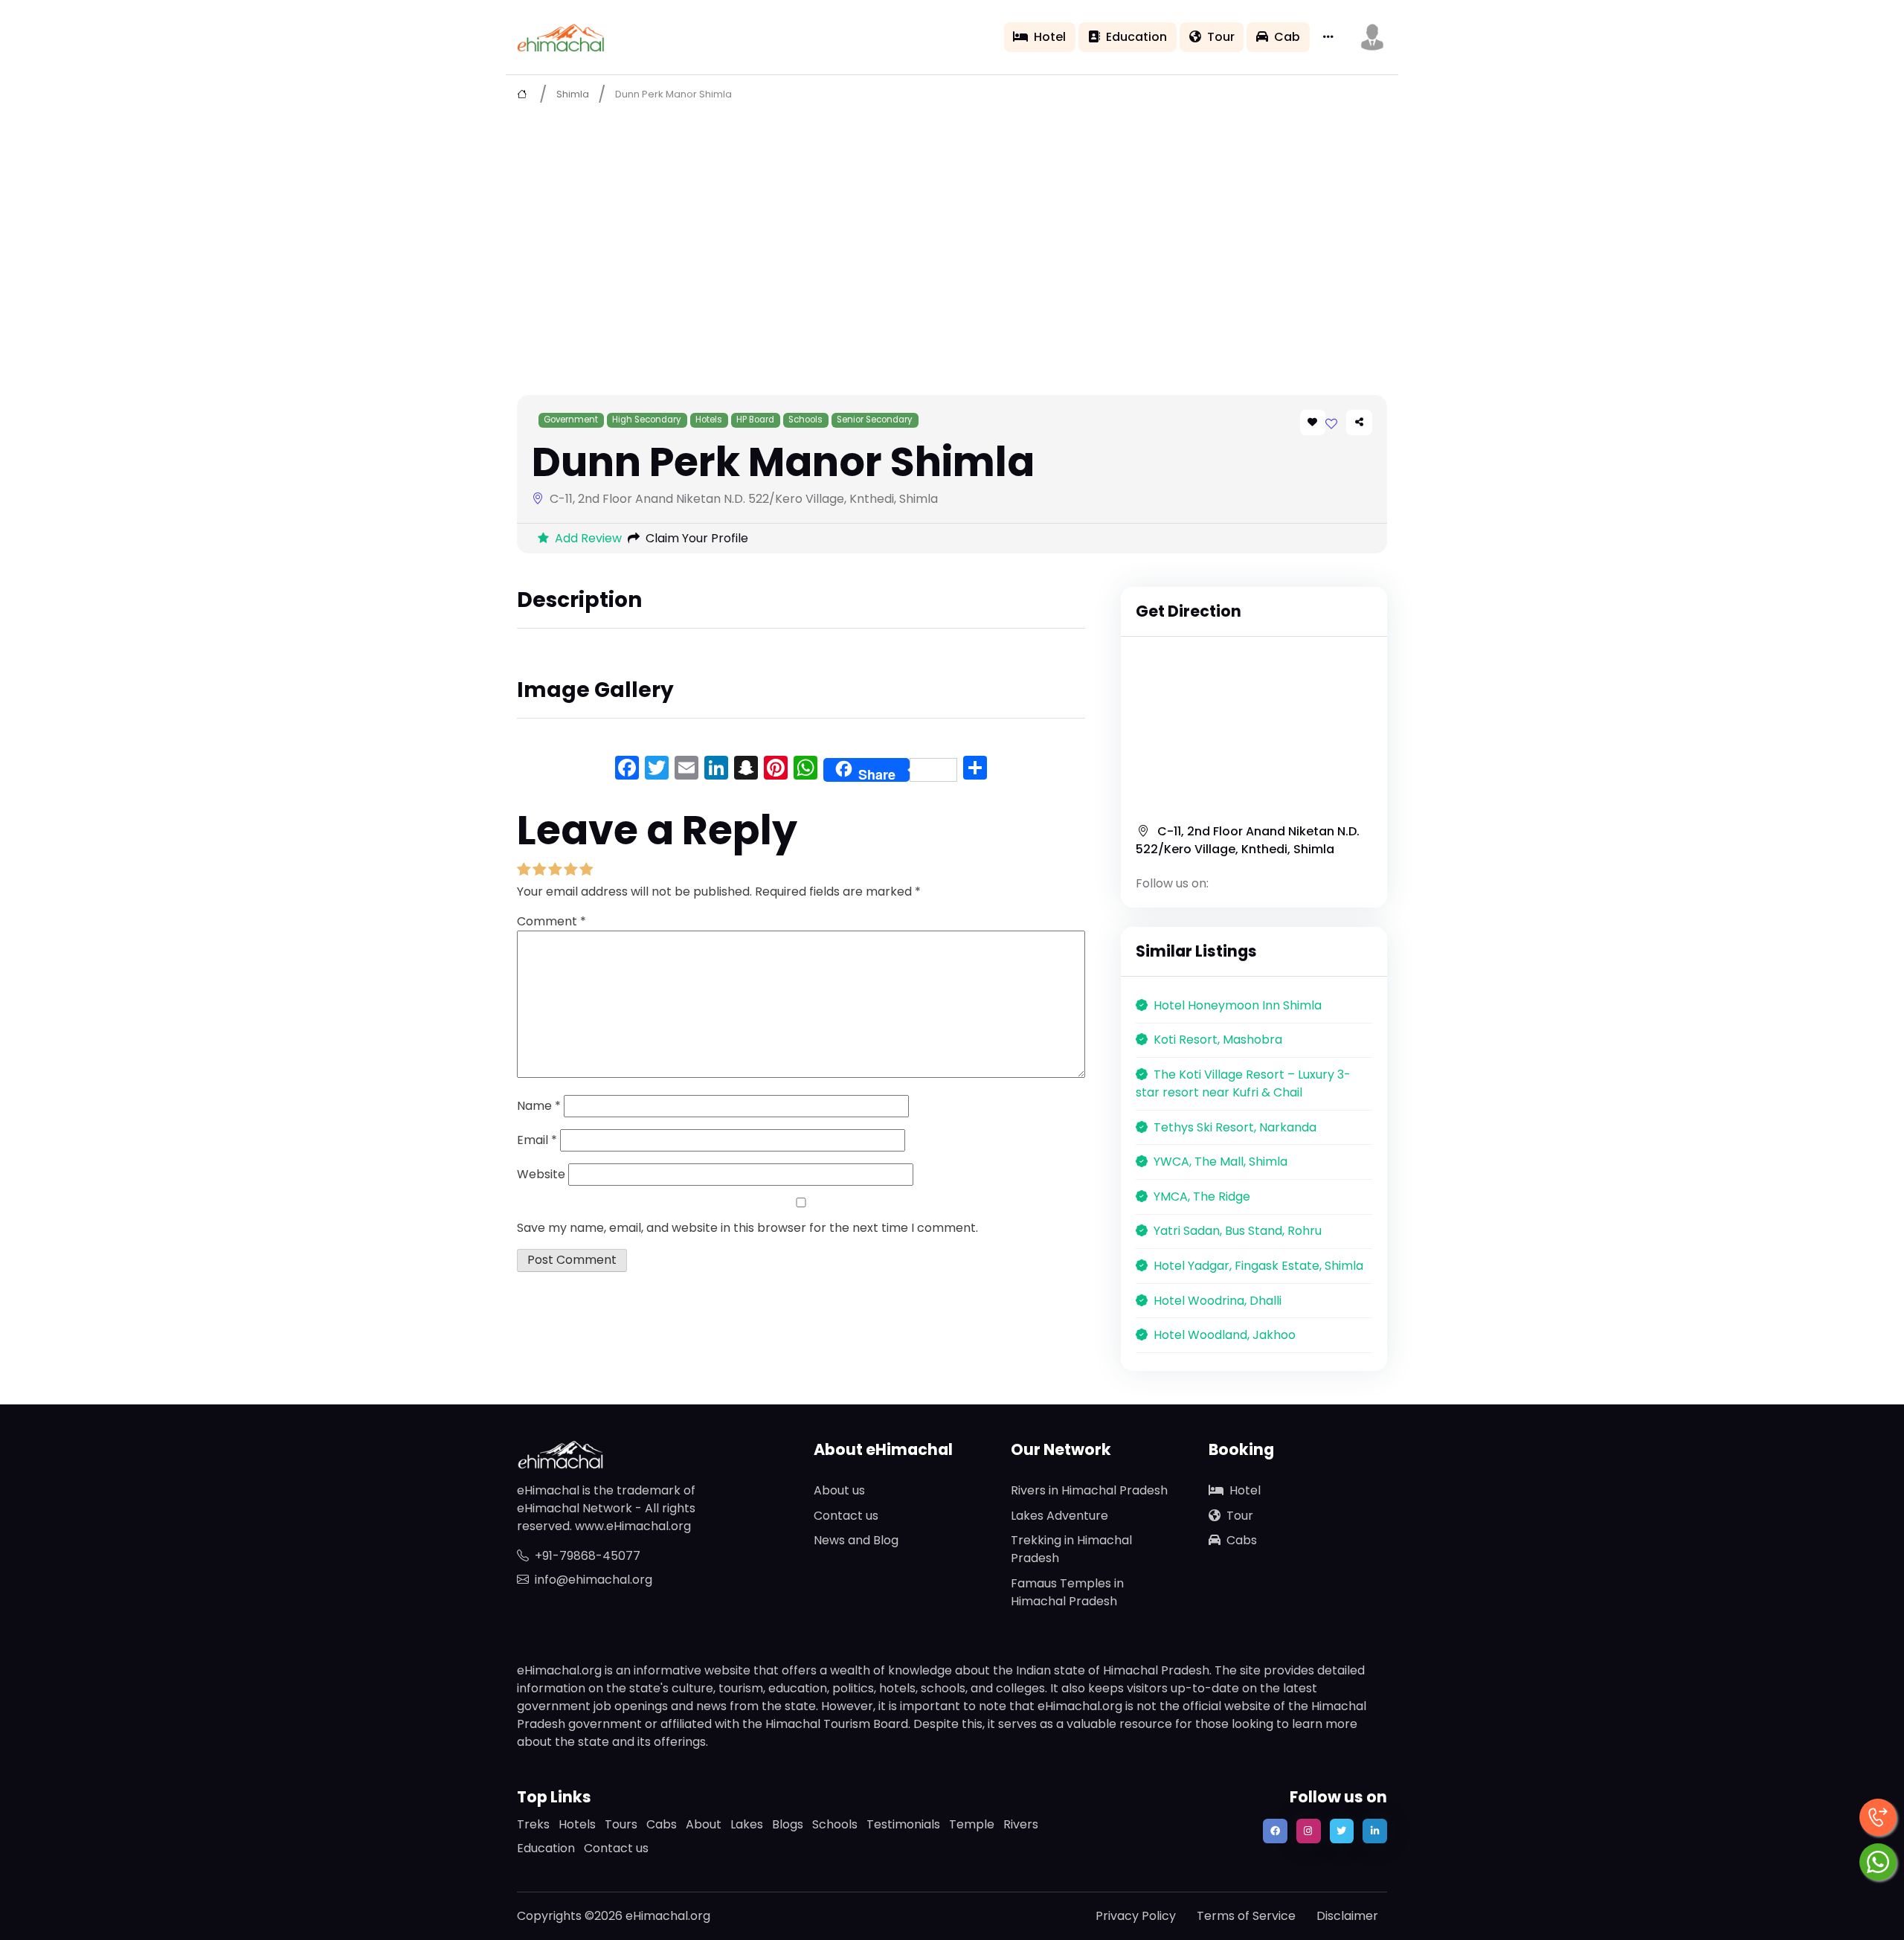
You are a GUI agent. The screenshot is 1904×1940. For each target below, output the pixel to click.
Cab (1287, 37)
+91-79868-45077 (588, 1556)
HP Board (755, 420)
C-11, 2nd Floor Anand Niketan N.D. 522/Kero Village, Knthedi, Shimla (1248, 840)
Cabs (1242, 1540)
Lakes (747, 1824)
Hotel (1050, 37)
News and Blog (856, 1540)
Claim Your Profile (697, 538)
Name (539, 1106)
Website (541, 1174)
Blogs (788, 1824)
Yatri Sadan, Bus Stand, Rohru (1238, 1231)
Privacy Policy (1136, 1916)
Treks (533, 1824)
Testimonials (903, 1824)
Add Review (588, 538)
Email (537, 1140)
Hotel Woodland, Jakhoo (1225, 1335)
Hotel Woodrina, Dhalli (1218, 1301)
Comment (551, 921)
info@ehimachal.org (594, 1580)
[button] (1372, 37)
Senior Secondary (875, 420)
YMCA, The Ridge (1202, 1197)
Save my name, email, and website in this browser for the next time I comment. (747, 1228)
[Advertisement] (952, 224)
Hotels (709, 420)
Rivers (1021, 1824)
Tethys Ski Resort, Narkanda (1235, 1127)
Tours (621, 1824)
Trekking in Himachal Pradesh (1071, 1549)
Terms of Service (1246, 1916)
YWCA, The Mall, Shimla (1220, 1162)
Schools (805, 420)
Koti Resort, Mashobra (1218, 1040)
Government (571, 420)
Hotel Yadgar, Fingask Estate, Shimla (1258, 1266)
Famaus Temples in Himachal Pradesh (1067, 1592)
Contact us (846, 1516)
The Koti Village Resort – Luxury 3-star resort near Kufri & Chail (1243, 1083)
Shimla (573, 94)
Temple (972, 1824)
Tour (1221, 37)
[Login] (1331, 424)
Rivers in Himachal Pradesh (1089, 1490)
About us (839, 1490)
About (704, 1824)
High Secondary (647, 420)
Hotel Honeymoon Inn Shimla (1238, 1005)
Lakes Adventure (1059, 1516)
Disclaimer (1347, 1916)
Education (1136, 37)
